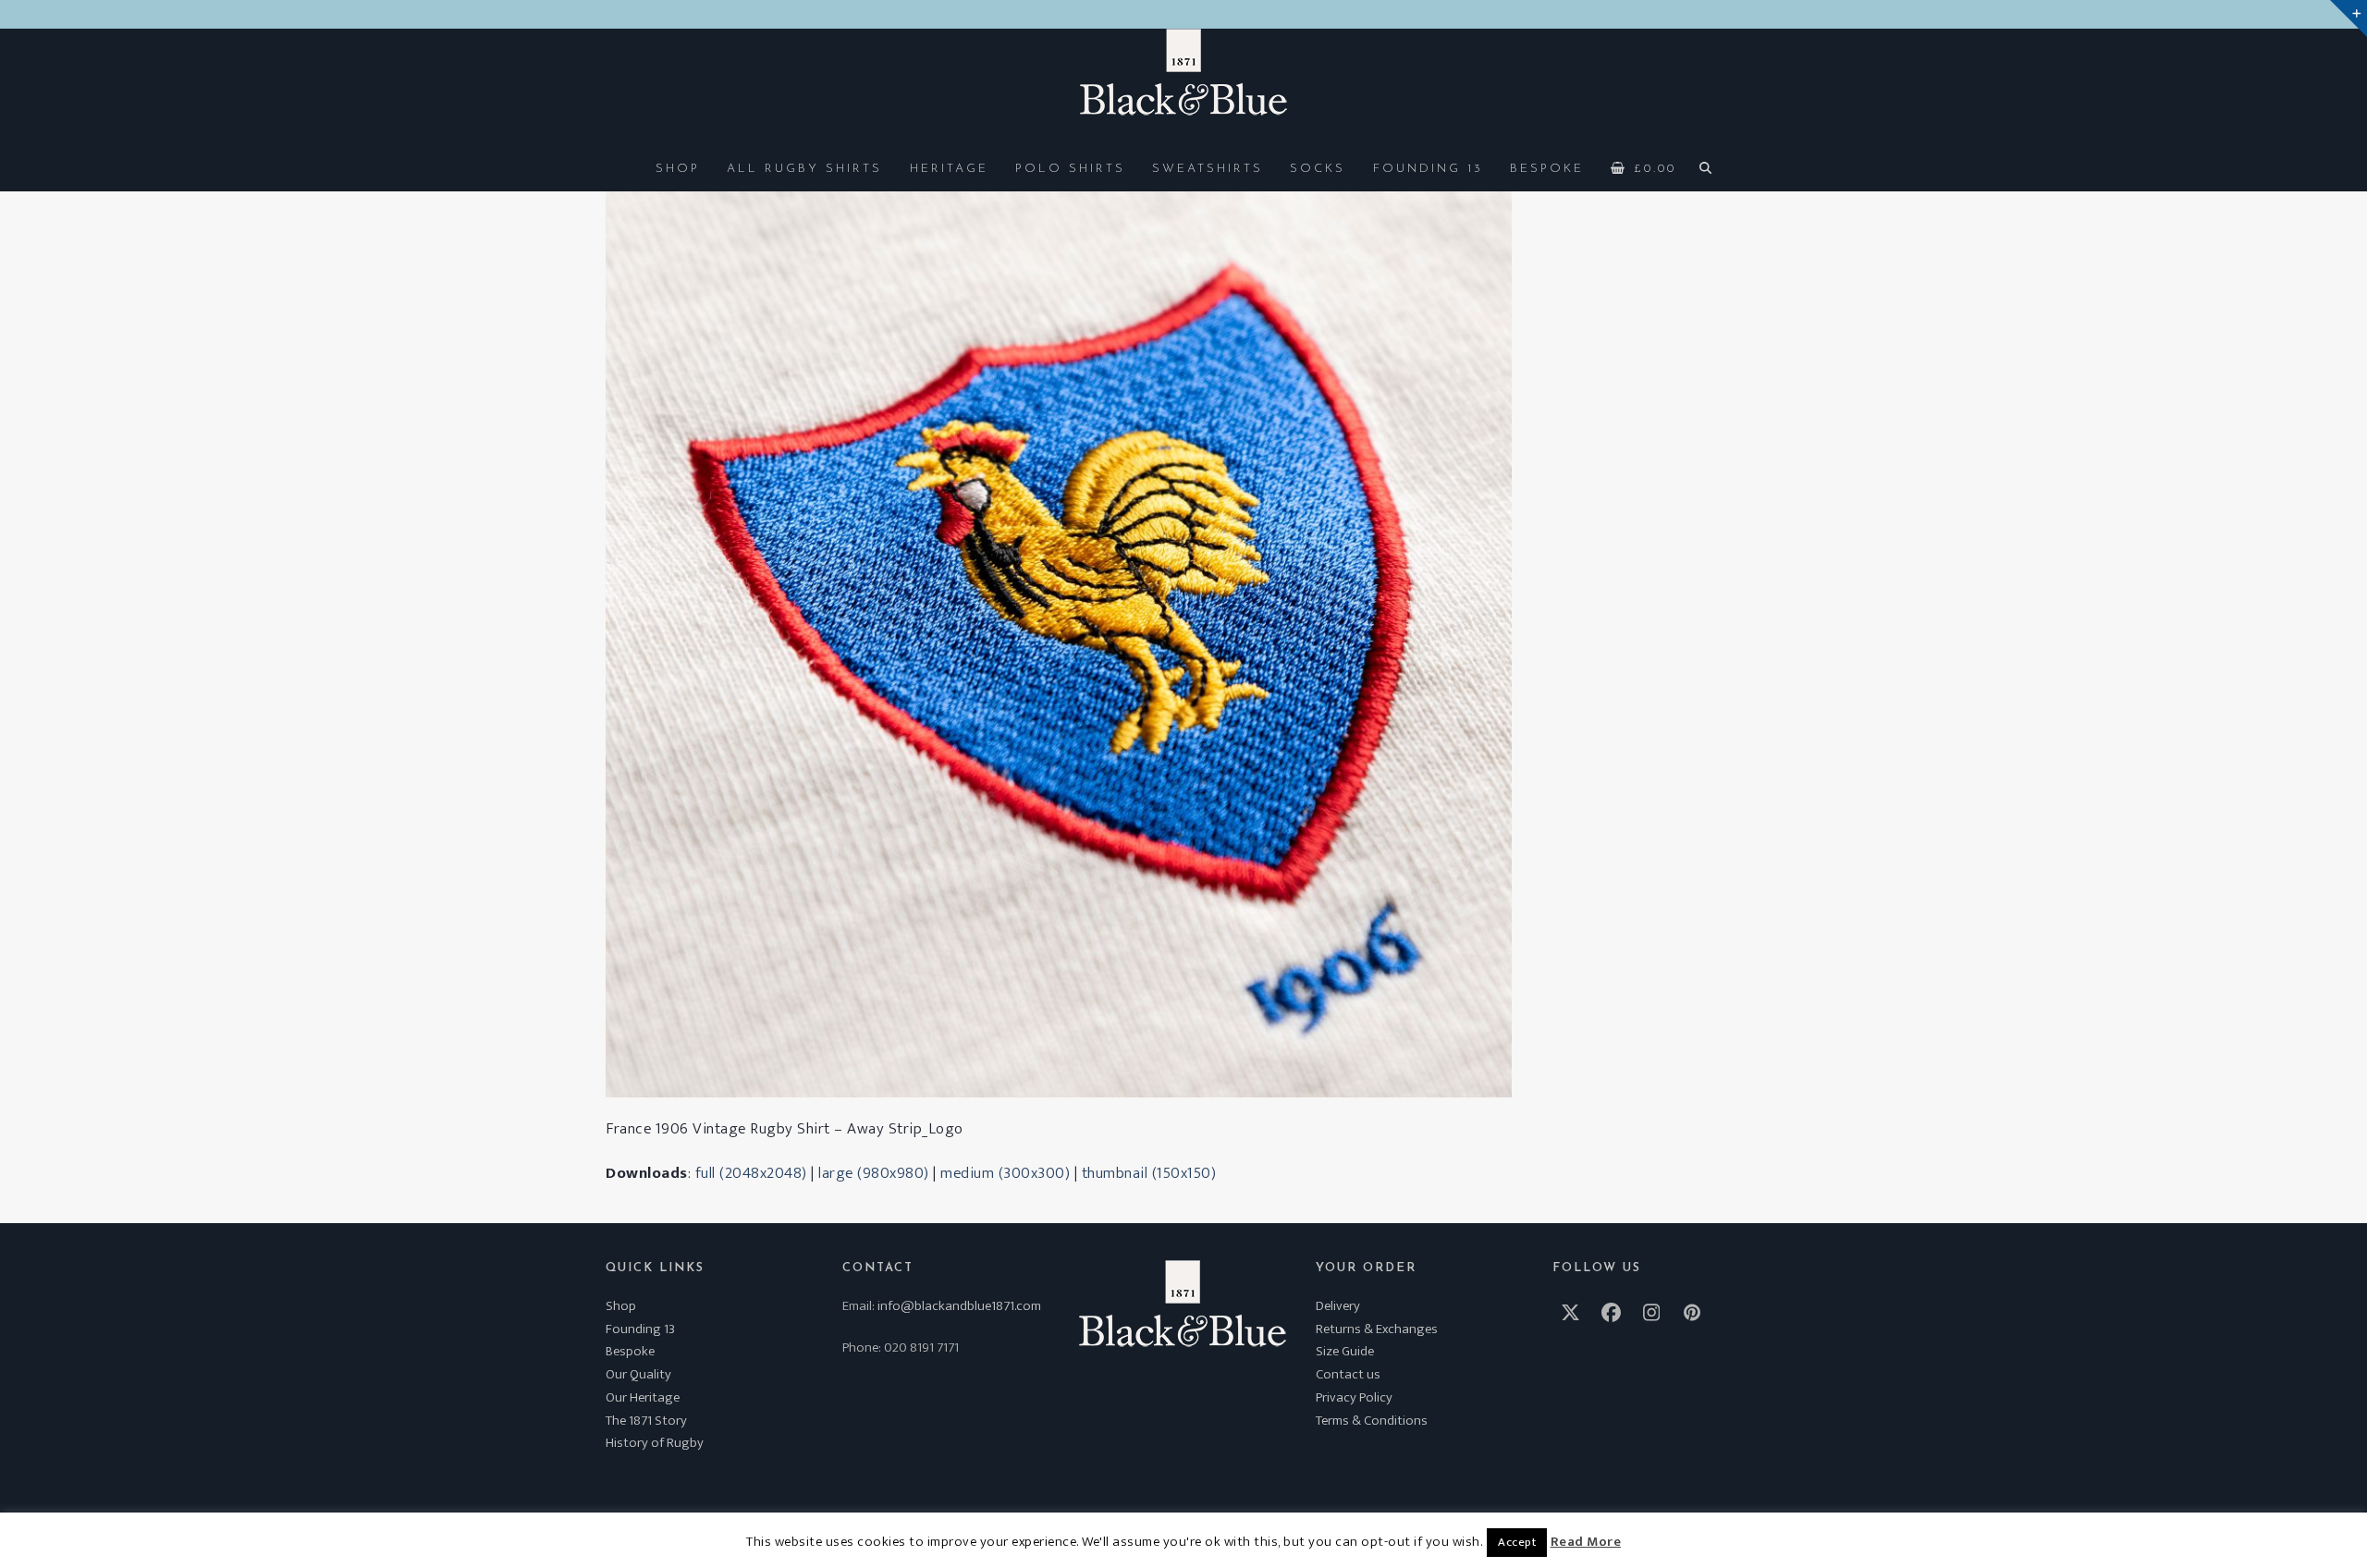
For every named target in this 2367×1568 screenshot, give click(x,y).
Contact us (1348, 1374)
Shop (621, 1306)
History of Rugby (655, 1443)
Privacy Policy (1354, 1397)
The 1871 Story (646, 1421)
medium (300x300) (1005, 1173)
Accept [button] (1517, 1542)
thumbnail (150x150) (1149, 1173)
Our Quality (638, 1374)
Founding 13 (640, 1329)
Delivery (1338, 1306)
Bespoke (630, 1351)
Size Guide (1345, 1351)
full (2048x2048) (751, 1173)
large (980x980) (874, 1173)
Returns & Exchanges (1377, 1329)
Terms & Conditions (1372, 1421)
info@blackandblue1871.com (959, 1306)
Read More (1586, 1542)
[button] (1644, 167)
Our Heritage (643, 1397)
